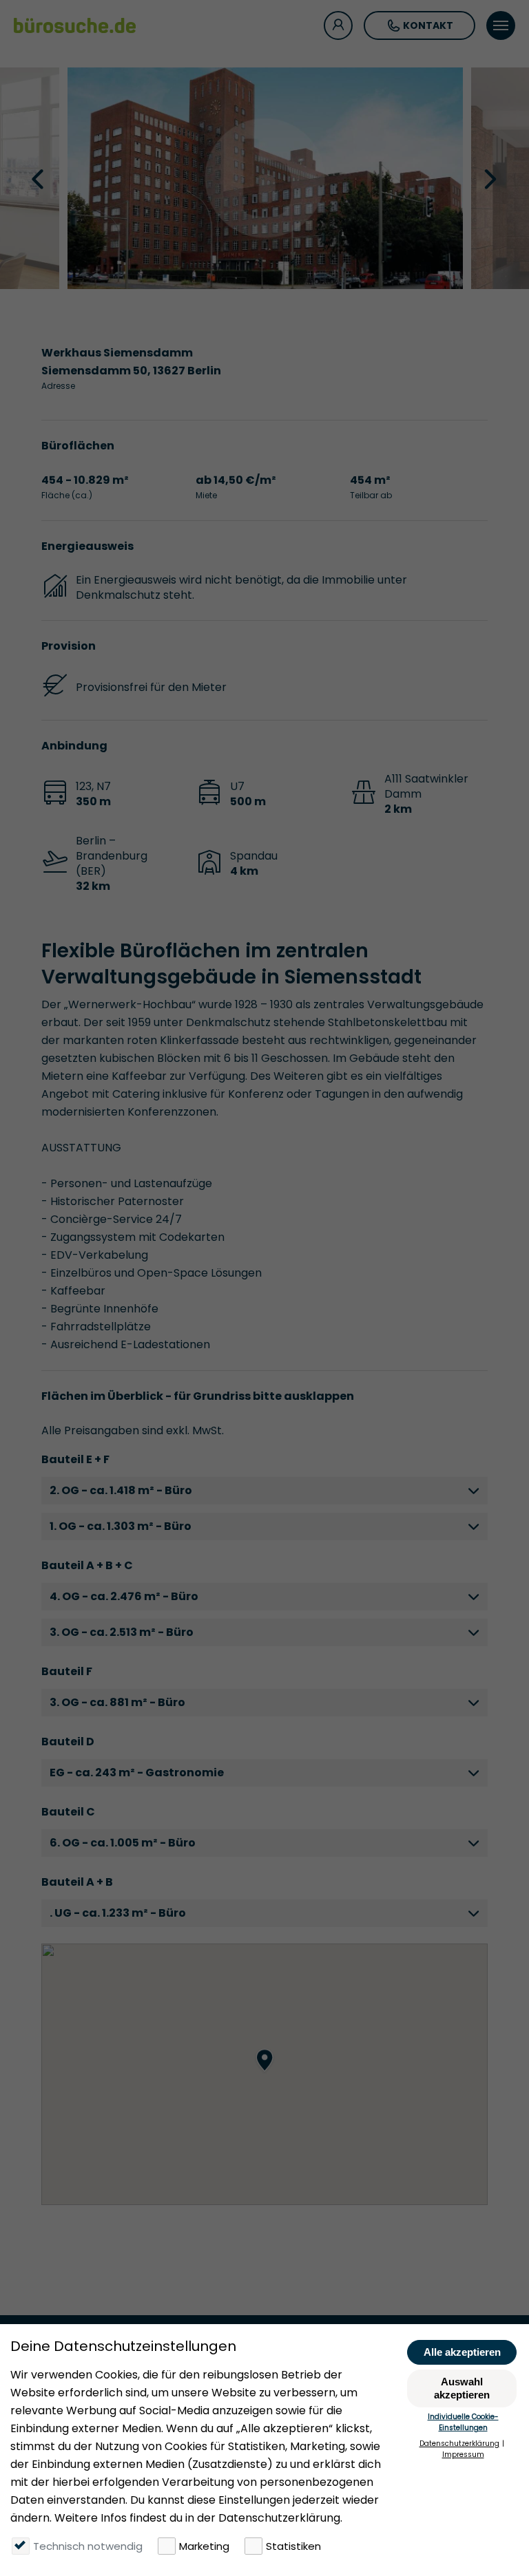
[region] (264, 2074)
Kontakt (428, 25)
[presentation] (39, 178)
